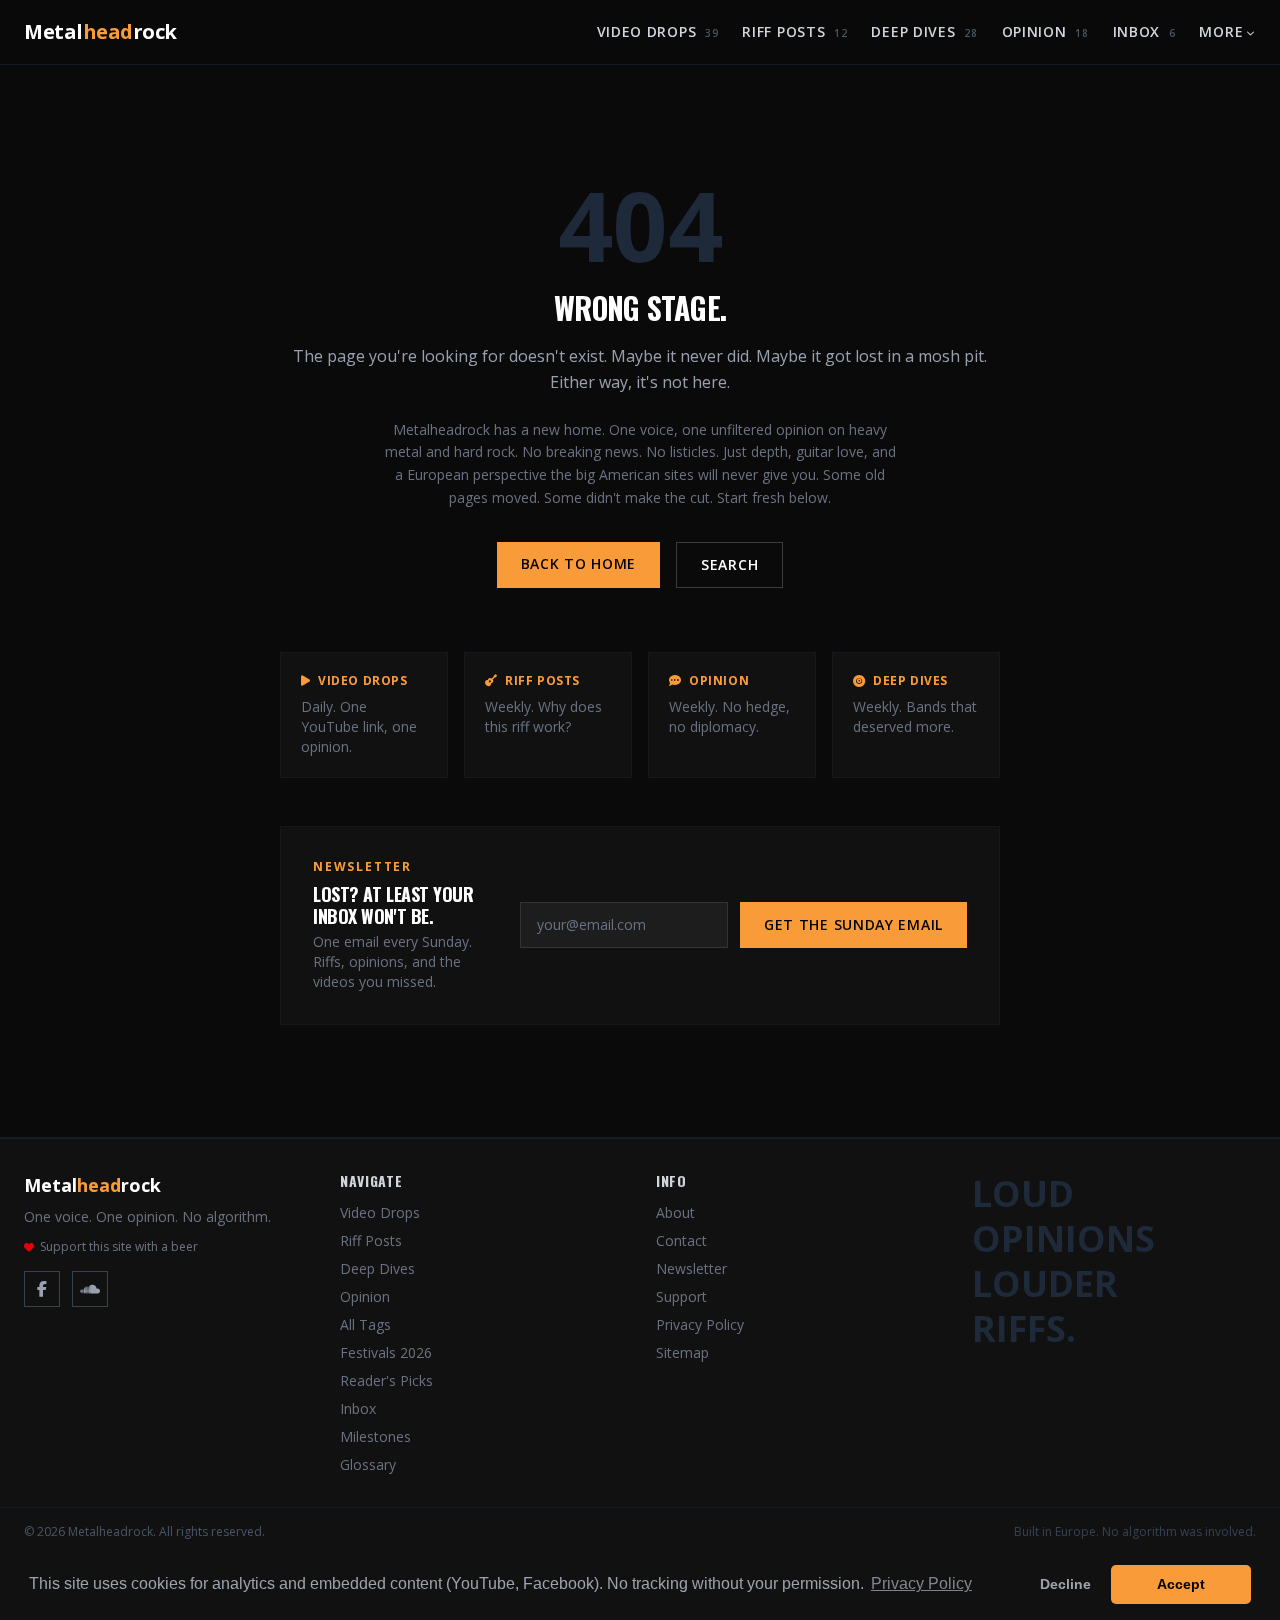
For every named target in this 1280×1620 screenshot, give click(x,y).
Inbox (1144, 31)
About (675, 1212)
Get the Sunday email (853, 924)
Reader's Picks (386, 1380)
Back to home (578, 563)
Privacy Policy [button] (921, 1583)
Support (681, 1296)
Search (729, 564)
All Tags (365, 1324)
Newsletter (691, 1268)
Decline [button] (1065, 1584)
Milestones (375, 1436)
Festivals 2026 (386, 1352)
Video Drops (658, 31)
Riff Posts (794, 31)
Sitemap (682, 1352)
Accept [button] (1181, 1584)
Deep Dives (924, 31)
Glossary (368, 1464)
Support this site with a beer (119, 1247)
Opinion (1045, 31)
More (1221, 31)
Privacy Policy (700, 1324)
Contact (681, 1240)
